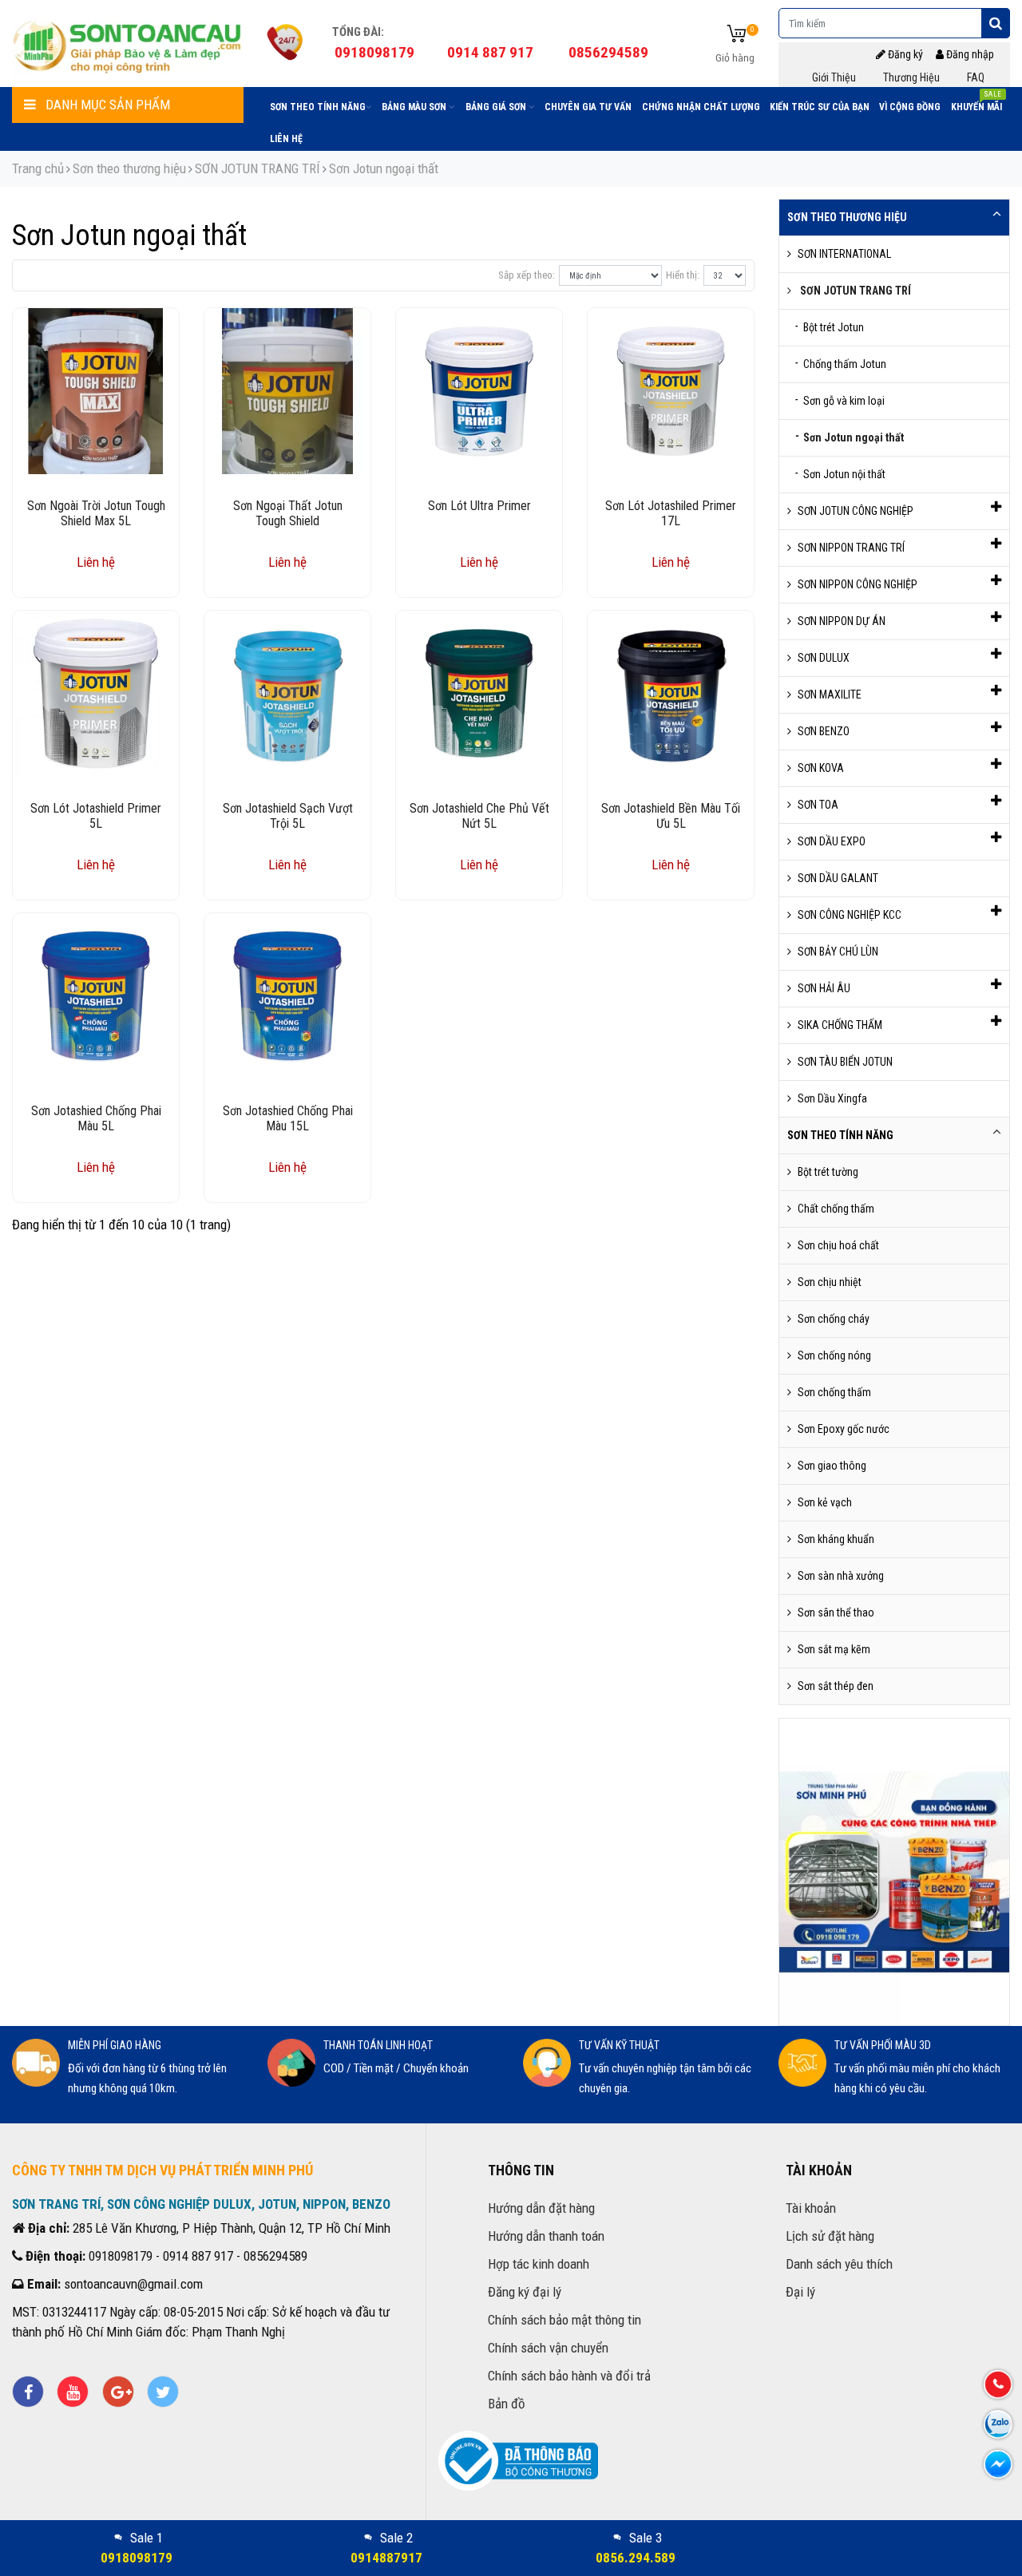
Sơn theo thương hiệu (129, 168)
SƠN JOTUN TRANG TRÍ (257, 168)
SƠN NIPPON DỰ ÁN (842, 621)
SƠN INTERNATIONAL (844, 254)
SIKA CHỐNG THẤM (840, 1025)
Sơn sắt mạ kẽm (834, 1649)
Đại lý (800, 2292)
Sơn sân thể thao (836, 1612)
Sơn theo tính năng (318, 107)
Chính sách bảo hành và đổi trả (569, 2376)
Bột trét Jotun (830, 326)
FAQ (976, 77)
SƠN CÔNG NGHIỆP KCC (850, 915)
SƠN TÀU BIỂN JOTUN (845, 1062)
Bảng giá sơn (497, 107)
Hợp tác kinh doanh (539, 2264)
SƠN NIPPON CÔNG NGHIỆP (858, 584)
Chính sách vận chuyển (548, 2348)
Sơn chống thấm (834, 1392)
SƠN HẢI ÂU (824, 988)
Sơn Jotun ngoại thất (384, 168)
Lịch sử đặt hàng (830, 2236)
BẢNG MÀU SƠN (415, 107)
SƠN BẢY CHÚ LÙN (838, 952)
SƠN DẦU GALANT (838, 878)
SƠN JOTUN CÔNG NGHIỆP (856, 511)
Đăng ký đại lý (525, 2292)
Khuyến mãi (976, 104)
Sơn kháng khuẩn (836, 1539)
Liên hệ (286, 139)
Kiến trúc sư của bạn (820, 107)
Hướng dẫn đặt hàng (541, 2208)
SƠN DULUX (824, 658)
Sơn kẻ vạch (825, 1502)
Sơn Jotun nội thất (840, 473)
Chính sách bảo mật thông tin (564, 2320)
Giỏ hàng (735, 57)
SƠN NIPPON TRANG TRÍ (851, 548)
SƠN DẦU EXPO (832, 841)
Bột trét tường (828, 1172)
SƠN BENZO (824, 731)
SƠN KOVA (821, 768)
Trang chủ (38, 168)
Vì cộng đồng (910, 107)
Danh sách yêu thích (839, 2264)
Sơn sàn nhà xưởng (841, 1576)
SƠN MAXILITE (830, 694)
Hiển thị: (683, 275)
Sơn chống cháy (834, 1319)
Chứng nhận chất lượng (701, 107)
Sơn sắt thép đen (836, 1686)
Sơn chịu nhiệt (830, 1282)
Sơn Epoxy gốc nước (844, 1429)
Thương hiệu (911, 77)
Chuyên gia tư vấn (588, 107)
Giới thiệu (834, 77)
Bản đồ (507, 2404)
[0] (737, 35)
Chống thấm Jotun (841, 363)
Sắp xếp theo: (527, 275)
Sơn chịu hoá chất (838, 1245)
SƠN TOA (818, 805)
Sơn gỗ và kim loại (840, 400)
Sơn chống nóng (834, 1355)
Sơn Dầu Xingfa (832, 1098)
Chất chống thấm (836, 1209)
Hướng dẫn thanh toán (546, 2236)
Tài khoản (811, 2208)
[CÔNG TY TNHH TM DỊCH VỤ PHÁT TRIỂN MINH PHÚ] (128, 44)
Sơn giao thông (832, 1466)
